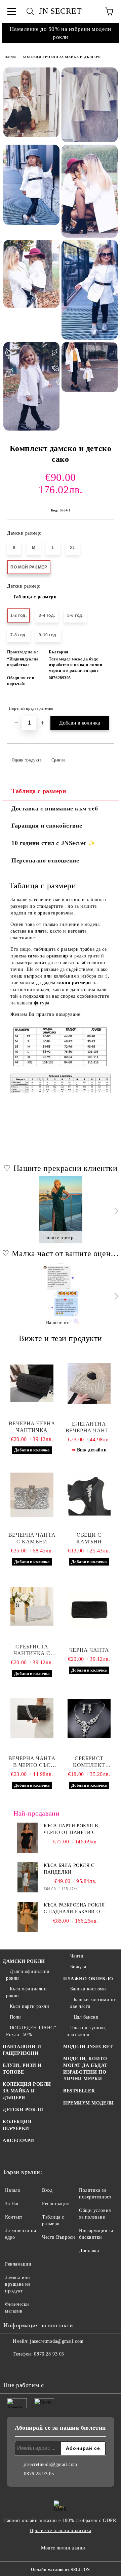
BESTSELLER (79, 2091)
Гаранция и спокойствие (47, 826)
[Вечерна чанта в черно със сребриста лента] (32, 1718)
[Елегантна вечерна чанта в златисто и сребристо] (89, 1384)
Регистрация (56, 2204)
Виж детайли (92, 1450)
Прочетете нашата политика (61, 2531)
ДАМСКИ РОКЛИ (24, 1961)
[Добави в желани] (104, 705)
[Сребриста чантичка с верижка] (32, 1606)
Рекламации (18, 2264)
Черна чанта (89, 1650)
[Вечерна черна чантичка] (32, 1383)
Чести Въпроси (58, 2237)
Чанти (77, 1956)
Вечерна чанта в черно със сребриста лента (32, 1762)
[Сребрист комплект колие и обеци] (89, 1718)
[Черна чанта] (89, 1610)
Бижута (78, 1967)
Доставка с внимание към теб (55, 808)
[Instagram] (27, 2368)
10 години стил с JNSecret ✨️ (53, 843)
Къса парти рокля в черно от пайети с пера (71, 1830)
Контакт (14, 2217)
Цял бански (86, 2017)
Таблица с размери (35, 597)
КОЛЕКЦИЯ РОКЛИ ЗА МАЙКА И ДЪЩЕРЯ (62, 57)
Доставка (89, 2251)
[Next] (115, 1211)
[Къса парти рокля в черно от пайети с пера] (28, 1838)
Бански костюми (88, 1989)
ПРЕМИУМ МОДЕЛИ (89, 2103)
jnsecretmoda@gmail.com (57, 2341)
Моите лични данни (63, 2548)
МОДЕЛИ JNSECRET (88, 2047)
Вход (47, 2190)
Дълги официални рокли (28, 1975)
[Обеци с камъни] (89, 1495)
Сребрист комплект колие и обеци (89, 1762)
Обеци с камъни (89, 1538)
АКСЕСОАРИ (18, 2141)
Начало (10, 57)
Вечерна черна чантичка (32, 1427)
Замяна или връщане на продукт (18, 2284)
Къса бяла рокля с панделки (69, 1869)
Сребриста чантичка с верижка (32, 1650)
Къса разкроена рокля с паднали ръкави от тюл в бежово (74, 1909)
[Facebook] (12, 2368)
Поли (15, 2017)
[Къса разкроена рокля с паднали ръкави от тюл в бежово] (28, 1917)
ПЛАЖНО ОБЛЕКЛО (88, 1979)
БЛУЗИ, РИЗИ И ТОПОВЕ (22, 2069)
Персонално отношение (45, 860)
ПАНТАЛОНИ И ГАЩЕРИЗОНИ (22, 2050)
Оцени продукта (27, 760)
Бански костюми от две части (93, 2003)
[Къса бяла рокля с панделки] (28, 1877)
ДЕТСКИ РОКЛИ (23, 2110)
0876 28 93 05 (49, 2354)
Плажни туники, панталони (87, 2031)
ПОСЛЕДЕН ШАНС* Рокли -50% (31, 2031)
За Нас (12, 2204)
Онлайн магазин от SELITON (61, 2570)
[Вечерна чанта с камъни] (32, 1495)
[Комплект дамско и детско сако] (31, 102)
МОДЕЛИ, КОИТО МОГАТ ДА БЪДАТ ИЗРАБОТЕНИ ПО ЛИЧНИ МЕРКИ (85, 2069)
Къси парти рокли (30, 2006)
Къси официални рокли (26, 1992)
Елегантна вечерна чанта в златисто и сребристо (89, 1427)
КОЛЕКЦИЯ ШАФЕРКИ (17, 2125)
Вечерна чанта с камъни (32, 1538)
